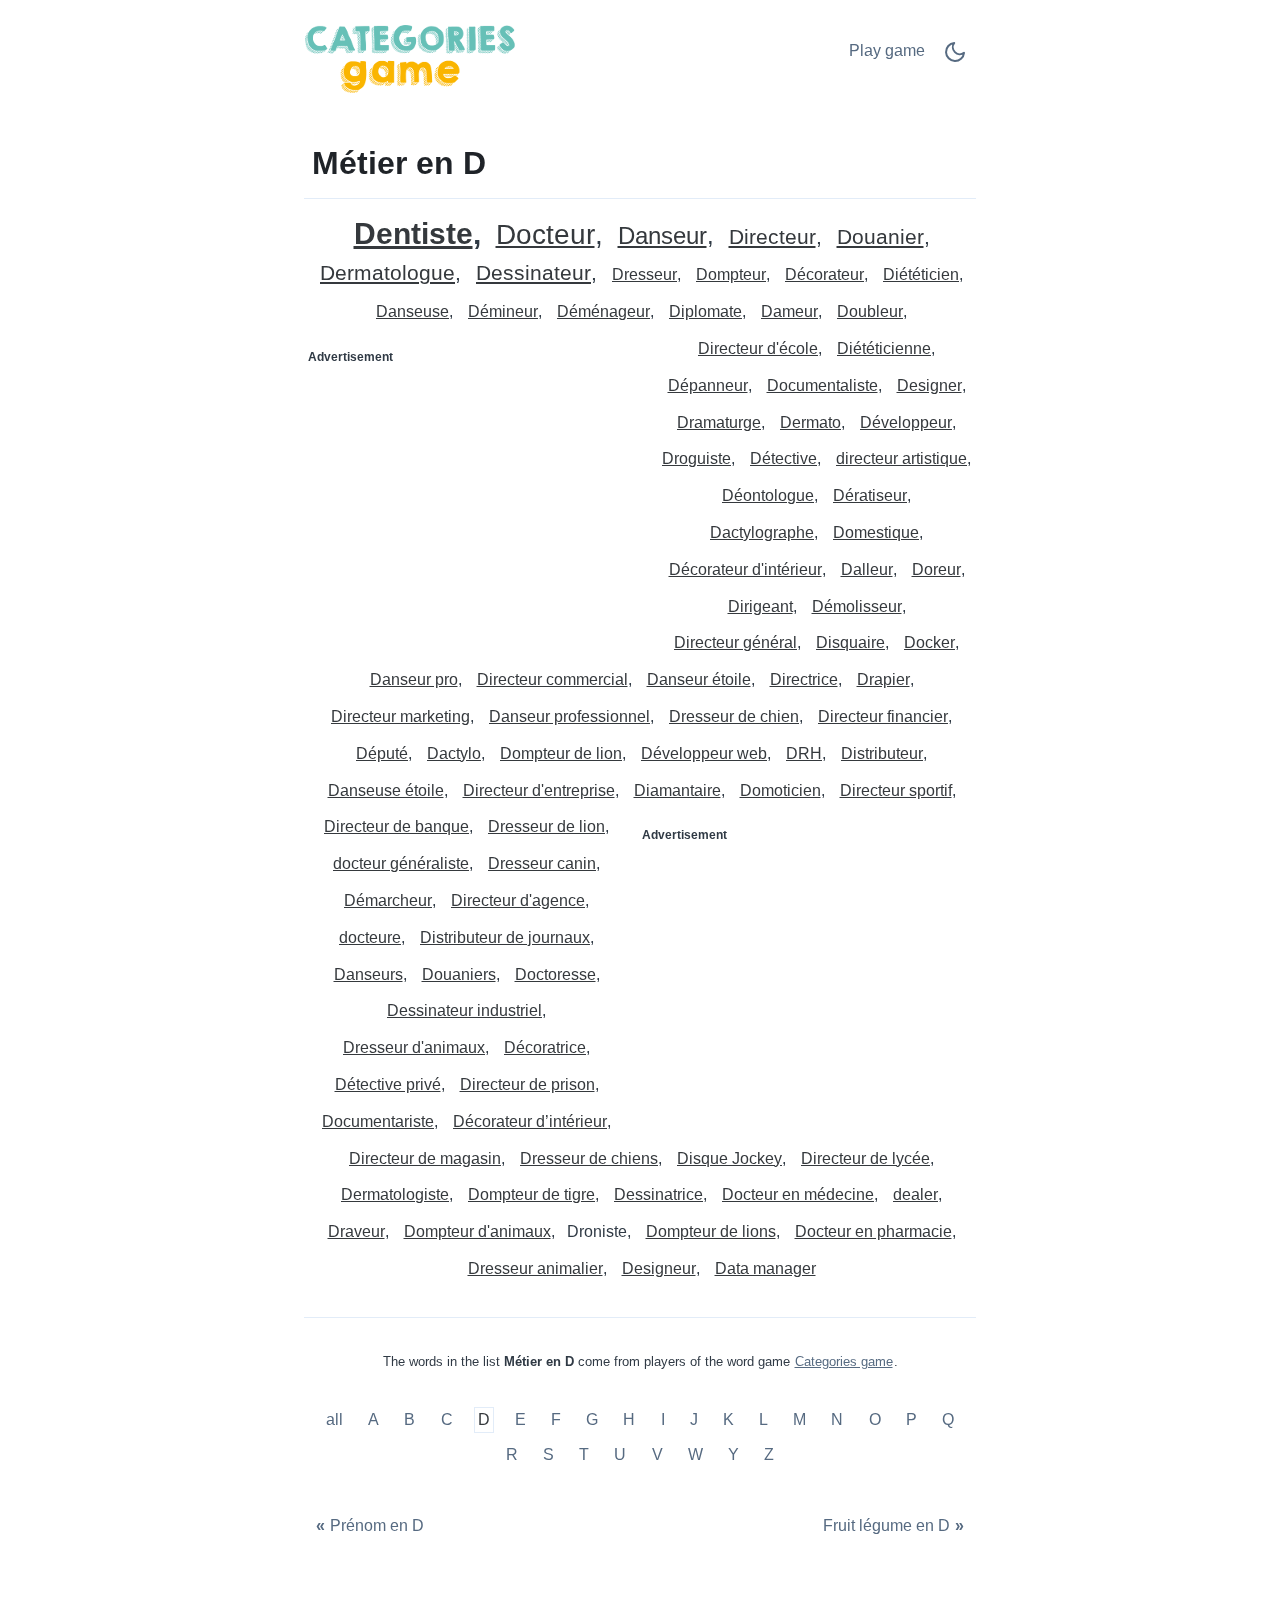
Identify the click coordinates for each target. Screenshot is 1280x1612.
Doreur (936, 569)
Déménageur (603, 311)
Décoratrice (545, 1047)
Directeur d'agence (518, 900)
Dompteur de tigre (531, 1194)
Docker (929, 642)
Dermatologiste (395, 1194)
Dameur (789, 311)
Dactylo (454, 753)
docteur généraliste (401, 863)
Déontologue (768, 495)
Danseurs (368, 974)
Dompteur (731, 274)
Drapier (883, 679)
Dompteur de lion (561, 753)
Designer (929, 385)
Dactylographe (762, 532)
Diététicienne (884, 348)
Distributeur (882, 753)
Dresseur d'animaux (414, 1047)
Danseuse (412, 311)
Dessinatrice (658, 1194)
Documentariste (378, 1121)
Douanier (880, 237)
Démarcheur (388, 900)
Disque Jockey (729, 1158)
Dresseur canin (542, 863)
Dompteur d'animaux (477, 1231)
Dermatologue (387, 273)
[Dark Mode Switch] (955, 58)
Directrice (804, 679)
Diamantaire (677, 790)
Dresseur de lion (546, 826)
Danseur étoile (699, 679)
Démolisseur (857, 606)
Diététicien (921, 274)
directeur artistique (901, 458)
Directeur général (735, 642)
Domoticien (780, 790)
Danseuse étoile (386, 790)
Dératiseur (870, 495)
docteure (370, 937)
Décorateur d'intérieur (745, 569)
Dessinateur (533, 273)
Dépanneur (708, 385)
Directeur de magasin (425, 1158)
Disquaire (850, 642)
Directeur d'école (758, 348)
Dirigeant (760, 606)
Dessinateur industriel (464, 1010)
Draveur (356, 1231)
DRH (804, 753)
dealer (915, 1194)
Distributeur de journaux (505, 937)
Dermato (810, 422)
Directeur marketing (400, 716)
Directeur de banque (396, 826)
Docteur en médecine (798, 1194)
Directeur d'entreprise (539, 790)
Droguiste (696, 458)
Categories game (844, 1361)
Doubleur (870, 311)
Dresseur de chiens (589, 1158)
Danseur (662, 236)
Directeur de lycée (865, 1158)
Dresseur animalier (535, 1268)
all (336, 1419)
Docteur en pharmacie (873, 1231)
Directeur (772, 237)
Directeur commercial (552, 679)
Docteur (545, 235)
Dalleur (867, 569)
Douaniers (459, 974)
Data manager (765, 1268)
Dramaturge (719, 422)
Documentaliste (822, 385)
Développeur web (704, 753)
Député (382, 753)
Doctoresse (555, 974)
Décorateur (824, 274)
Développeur (906, 422)
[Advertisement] (473, 498)
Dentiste (413, 233)
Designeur (659, 1268)
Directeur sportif (896, 790)
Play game (887, 50)
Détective (783, 458)
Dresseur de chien (734, 716)
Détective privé (388, 1084)
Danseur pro (414, 679)
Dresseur (644, 274)
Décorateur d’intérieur (530, 1121)
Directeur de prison (527, 1084)
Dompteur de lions (711, 1231)
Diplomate (705, 311)
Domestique (876, 532)
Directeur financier (883, 716)
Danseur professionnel (569, 716)
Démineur (503, 311)
